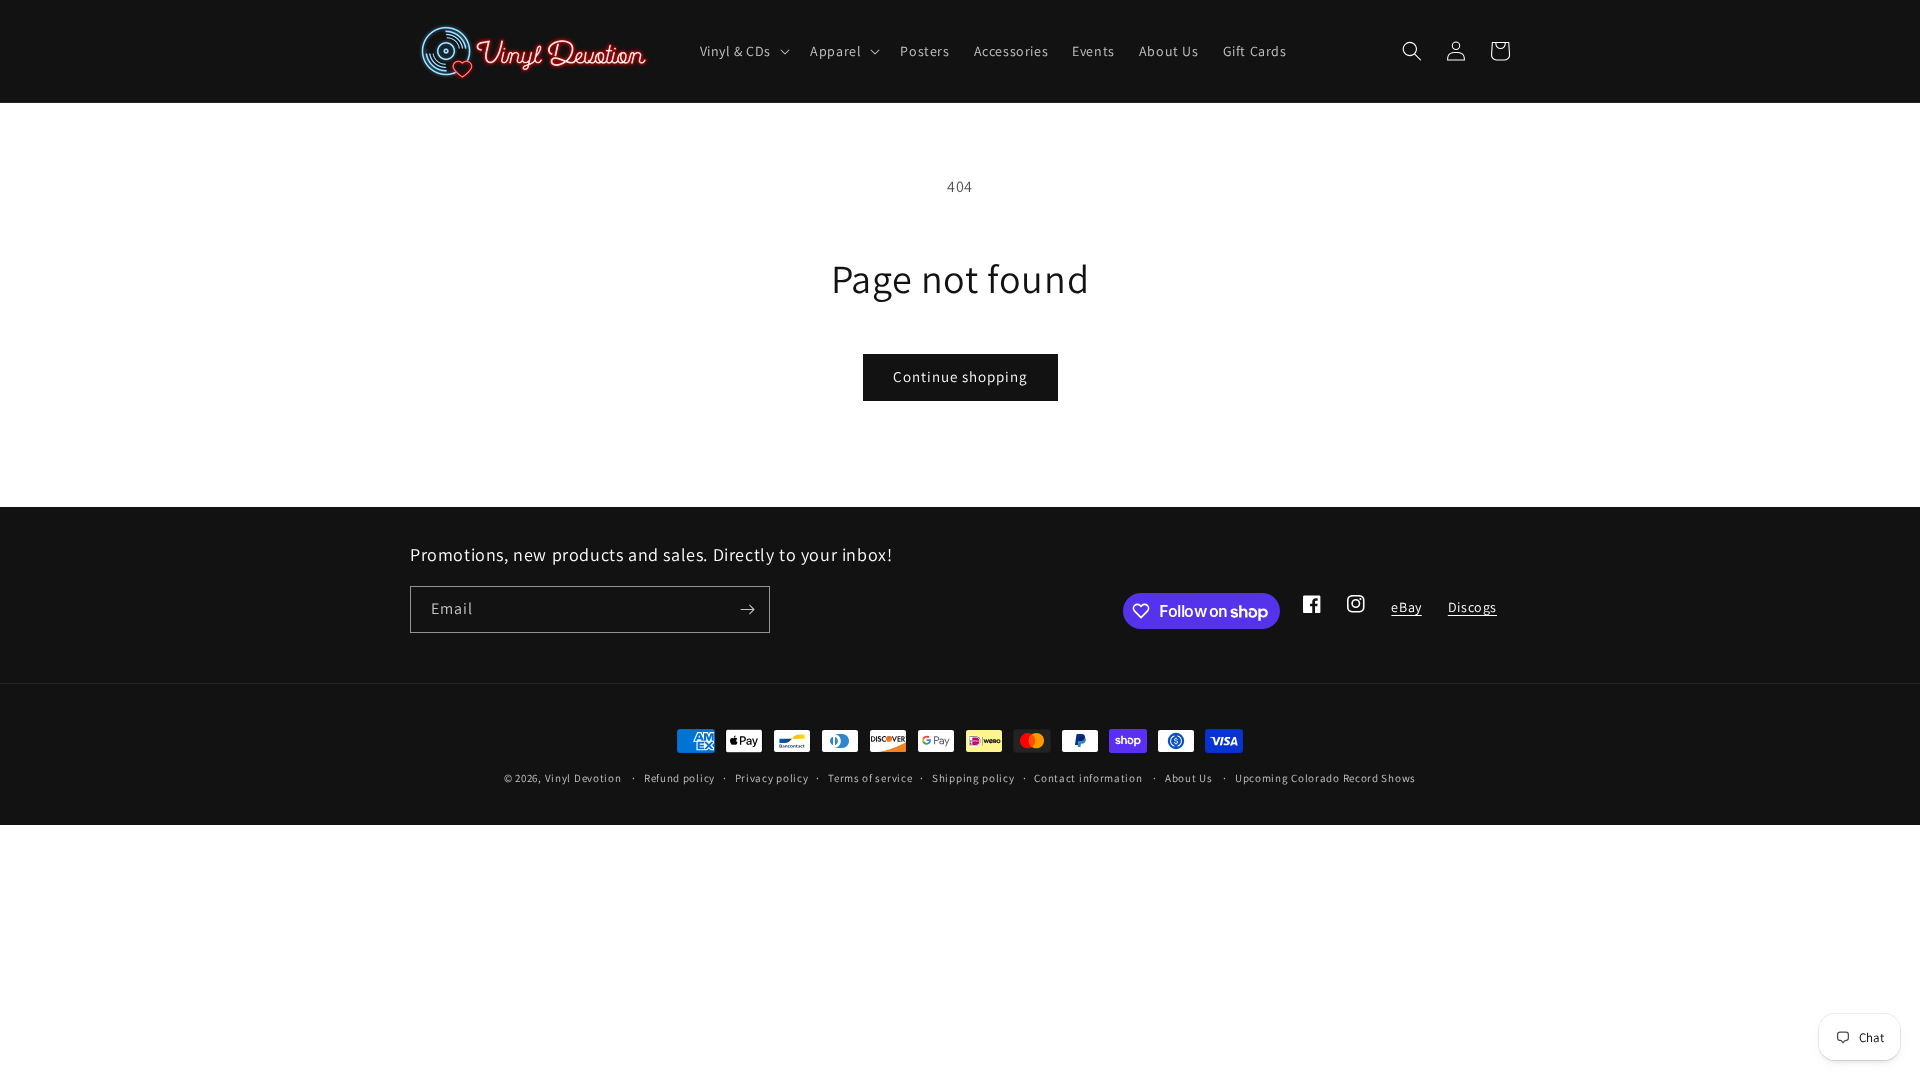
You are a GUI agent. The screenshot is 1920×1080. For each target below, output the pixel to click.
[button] (743, 51)
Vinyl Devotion (583, 778)
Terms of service (870, 778)
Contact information (1088, 778)
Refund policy (679, 778)
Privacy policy (772, 778)
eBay (1405, 613)
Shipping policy (973, 778)
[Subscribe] (747, 609)
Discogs (1472, 613)
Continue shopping (960, 376)
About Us (1189, 778)
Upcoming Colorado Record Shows (1325, 778)
